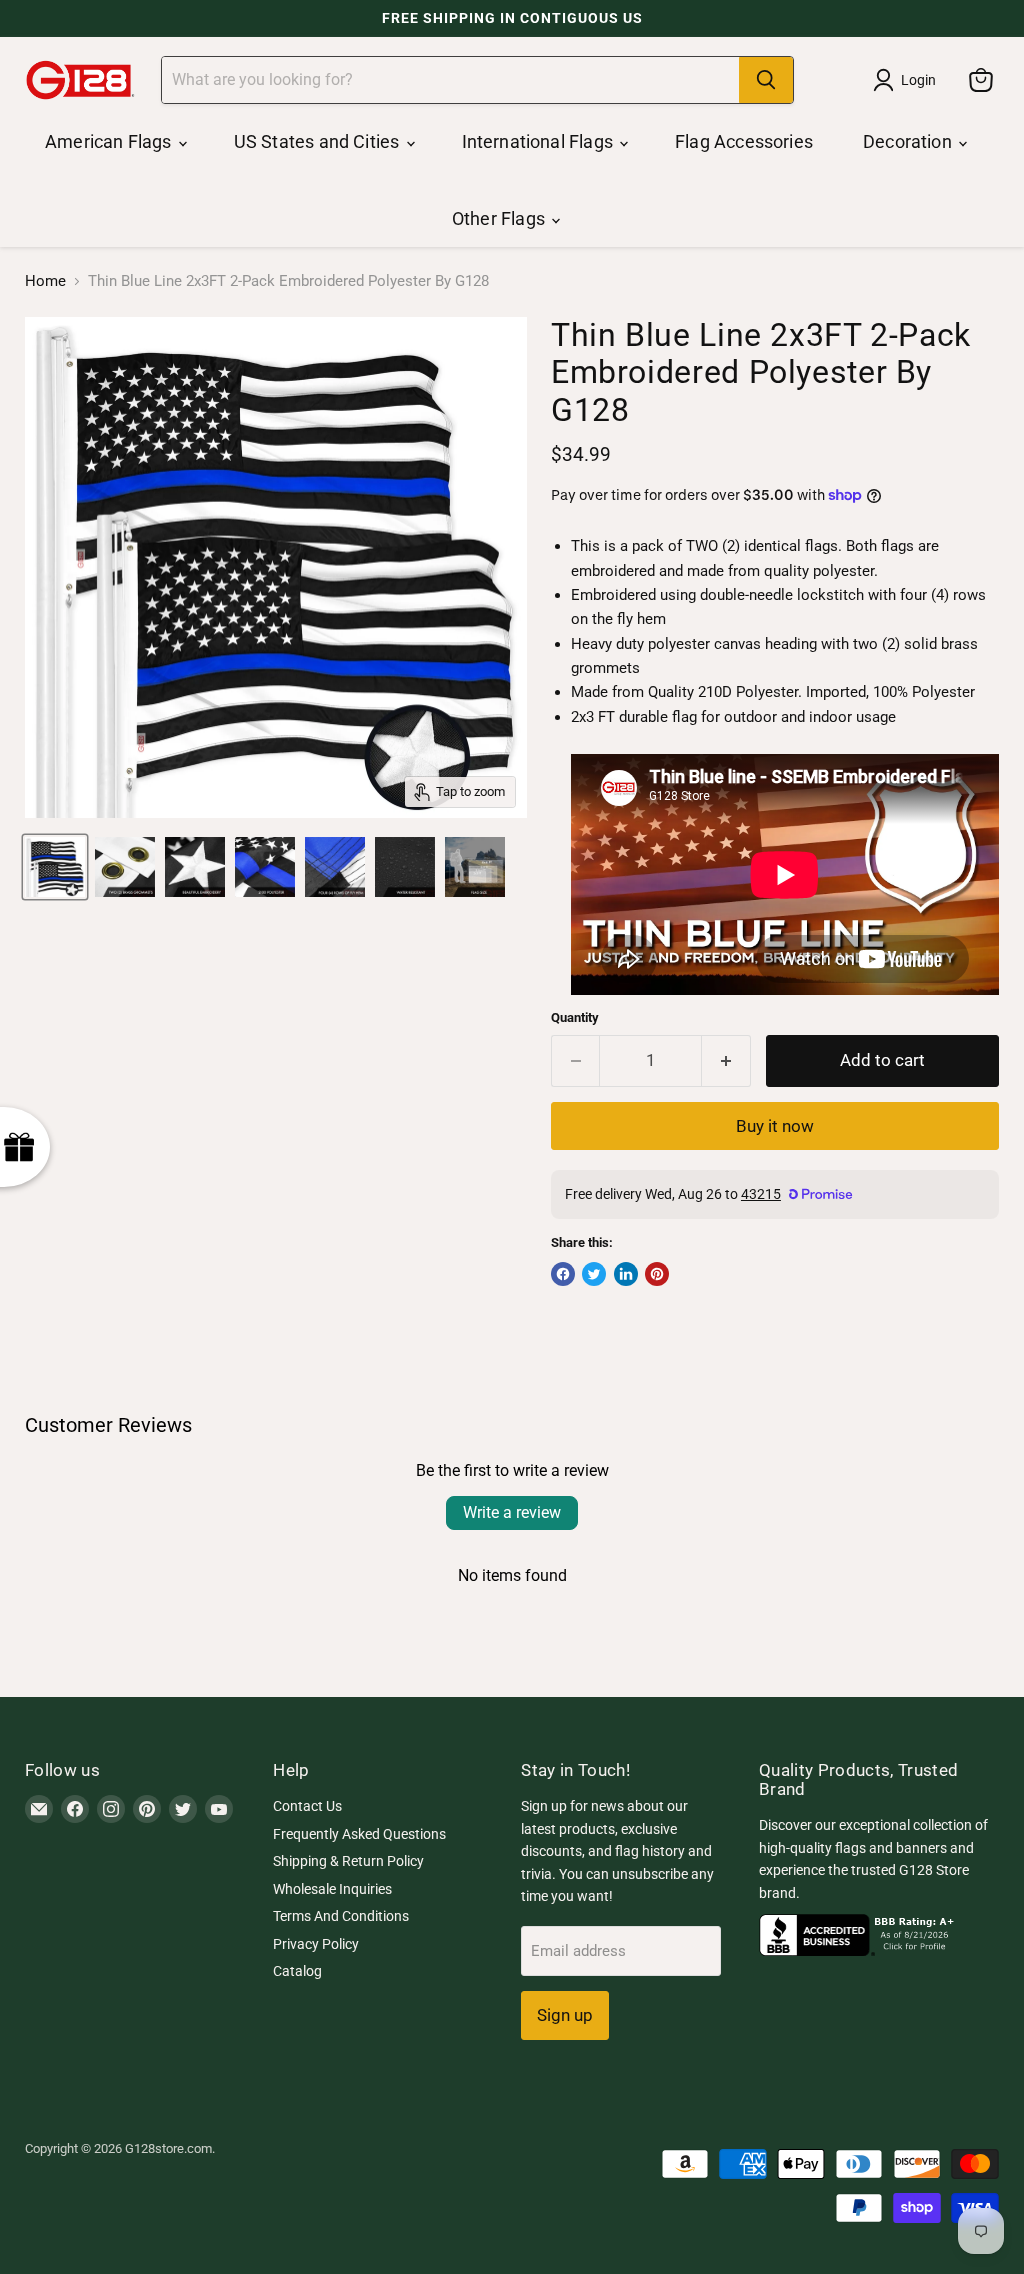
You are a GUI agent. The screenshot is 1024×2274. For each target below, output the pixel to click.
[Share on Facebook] (563, 1274)
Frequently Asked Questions (359, 1834)
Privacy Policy (316, 1944)
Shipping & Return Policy (348, 1861)
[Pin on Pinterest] (657, 1274)
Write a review (512, 1512)
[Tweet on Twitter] (594, 1274)
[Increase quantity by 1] (726, 1060)
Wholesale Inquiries (332, 1889)
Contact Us (307, 1806)
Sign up (565, 2015)
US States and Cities (319, 141)
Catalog (297, 1971)
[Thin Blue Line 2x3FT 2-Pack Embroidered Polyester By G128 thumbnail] (55, 867)
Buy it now (775, 1126)
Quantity (575, 1017)
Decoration (909, 141)
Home (45, 281)
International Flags (540, 141)
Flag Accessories (744, 141)
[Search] (766, 80)
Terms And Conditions (341, 1916)
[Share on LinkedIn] (626, 1274)
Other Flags (500, 218)
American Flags (110, 141)
